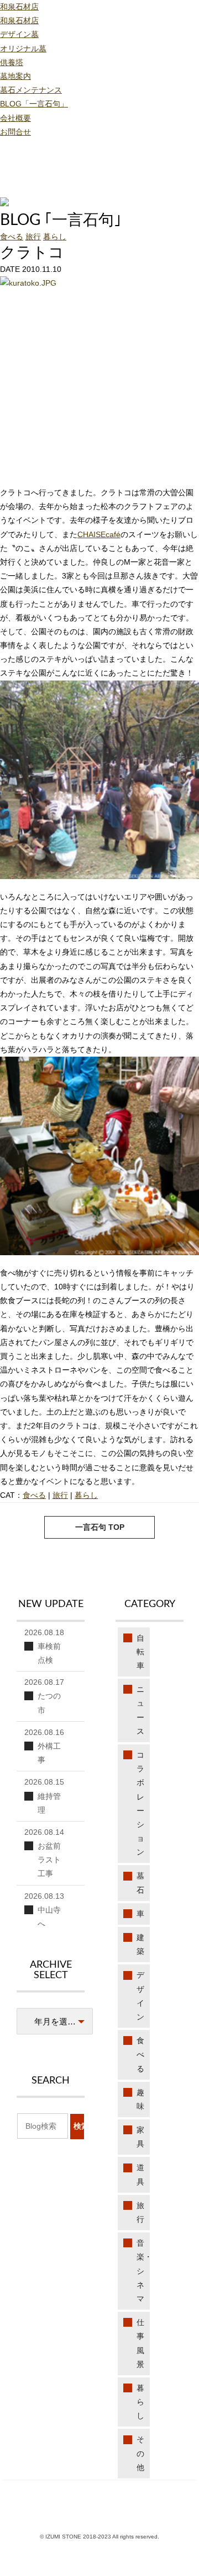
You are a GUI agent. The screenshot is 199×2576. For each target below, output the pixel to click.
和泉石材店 (19, 7)
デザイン (140, 1996)
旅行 (33, 237)
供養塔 (12, 62)
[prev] (181, 1528)
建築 (140, 1944)
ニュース (140, 1710)
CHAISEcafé (99, 534)
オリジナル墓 (23, 49)
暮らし (55, 237)
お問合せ (15, 132)
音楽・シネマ (143, 2271)
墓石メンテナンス (31, 90)
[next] (18, 1528)
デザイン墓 (19, 34)
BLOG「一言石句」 (34, 104)
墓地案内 (15, 76)
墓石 (140, 1883)
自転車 (140, 1652)
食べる (12, 237)
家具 (140, 2137)
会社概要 (15, 118)
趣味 (140, 2099)
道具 (140, 2174)
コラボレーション (140, 1803)
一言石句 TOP (100, 1527)
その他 (140, 2453)
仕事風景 (140, 2343)
